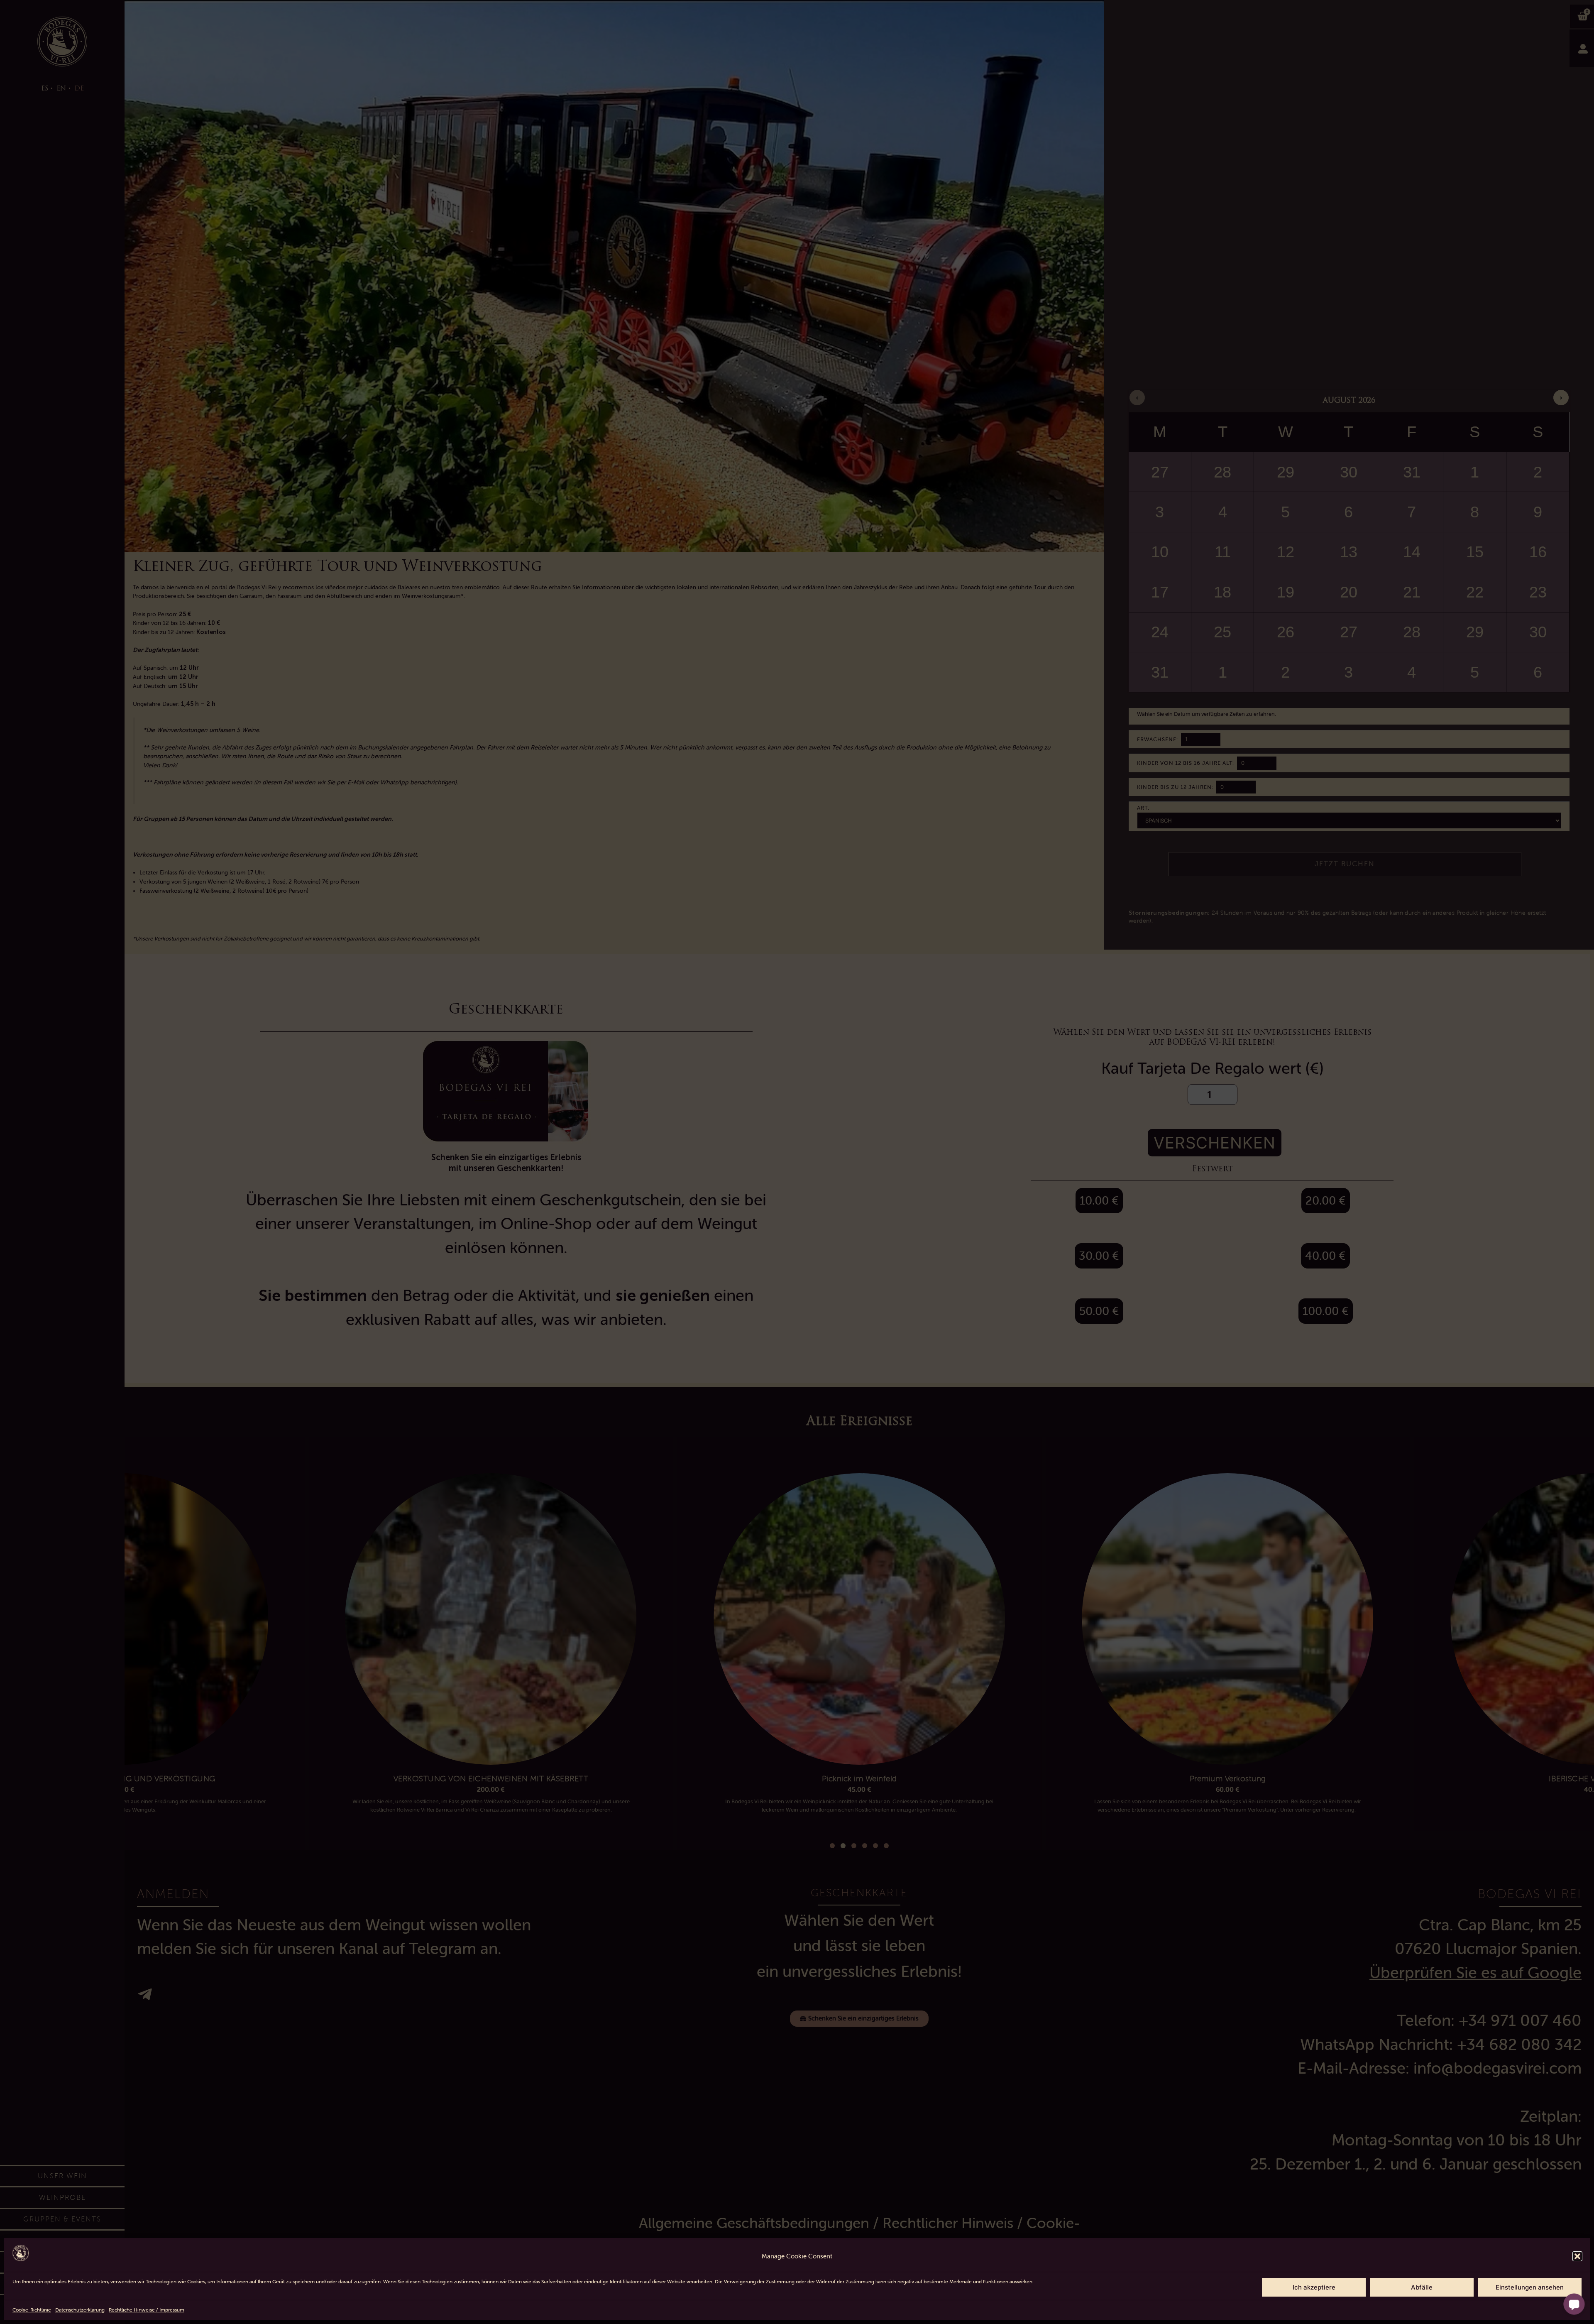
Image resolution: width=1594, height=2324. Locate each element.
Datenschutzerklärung (80, 2310)
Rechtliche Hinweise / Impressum (147, 2310)
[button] (1577, 2256)
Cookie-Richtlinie (32, 2310)
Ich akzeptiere (1314, 2287)
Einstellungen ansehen (1530, 2287)
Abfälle (1422, 2287)
